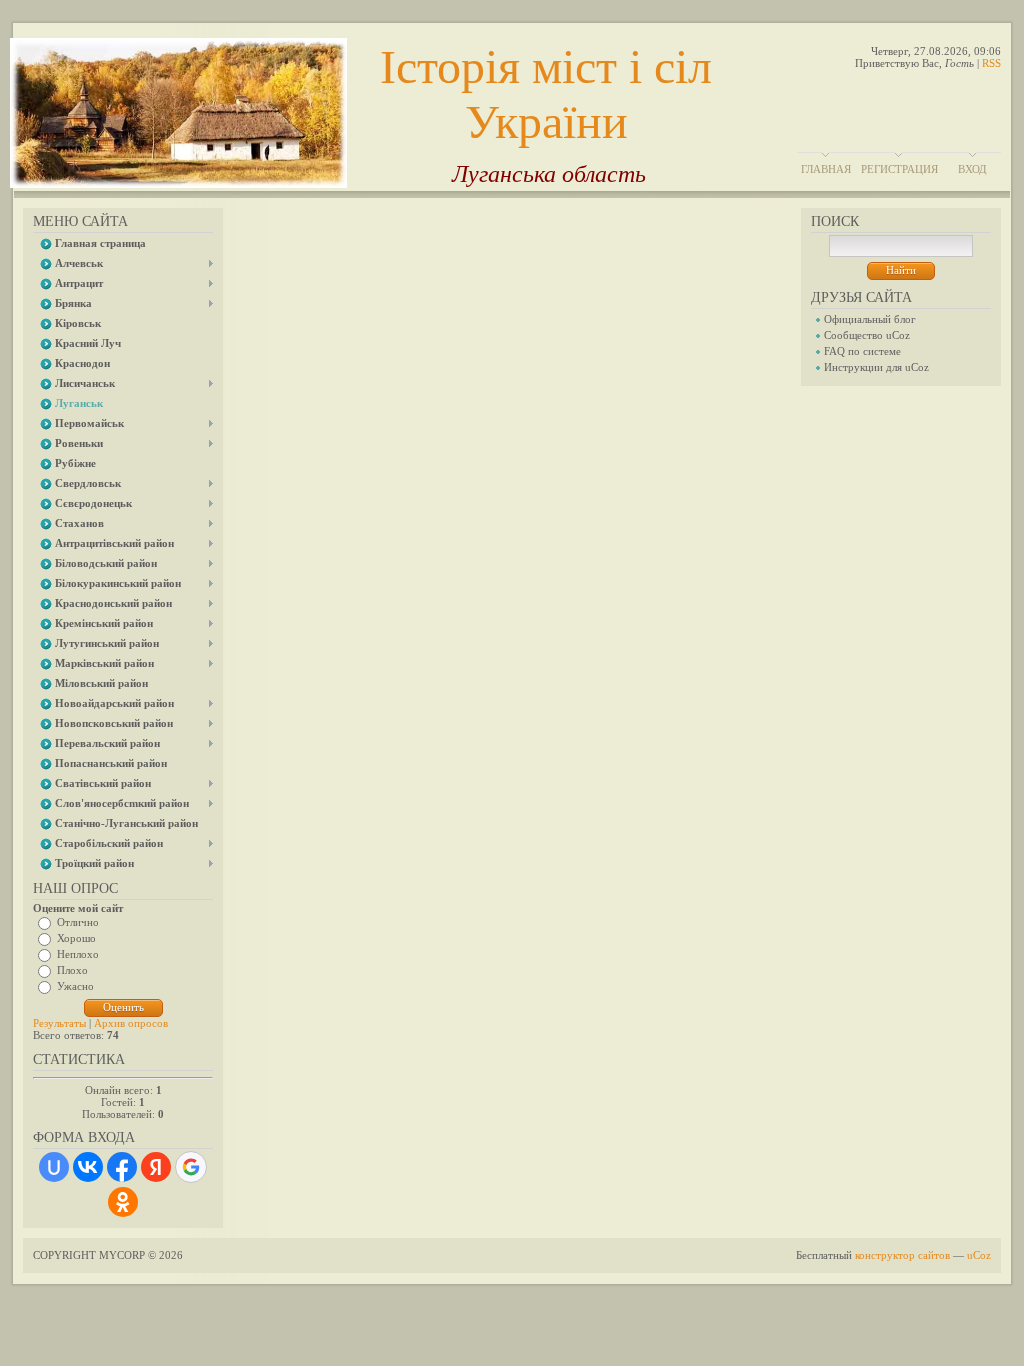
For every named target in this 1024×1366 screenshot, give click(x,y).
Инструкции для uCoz (876, 367)
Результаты (59, 1023)
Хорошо (76, 938)
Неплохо (78, 954)
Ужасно (75, 986)
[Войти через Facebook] (122, 1167)
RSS (991, 63)
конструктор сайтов (902, 1255)
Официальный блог (870, 319)
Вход (972, 169)
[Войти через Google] (191, 1167)
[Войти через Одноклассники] (123, 1202)
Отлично (78, 922)
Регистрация (899, 169)
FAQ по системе (862, 351)
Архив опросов (131, 1023)
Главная (826, 169)
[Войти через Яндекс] (156, 1167)
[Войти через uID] (54, 1167)
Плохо (72, 970)
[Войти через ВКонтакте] (88, 1167)
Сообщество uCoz (867, 335)
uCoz (979, 1255)
